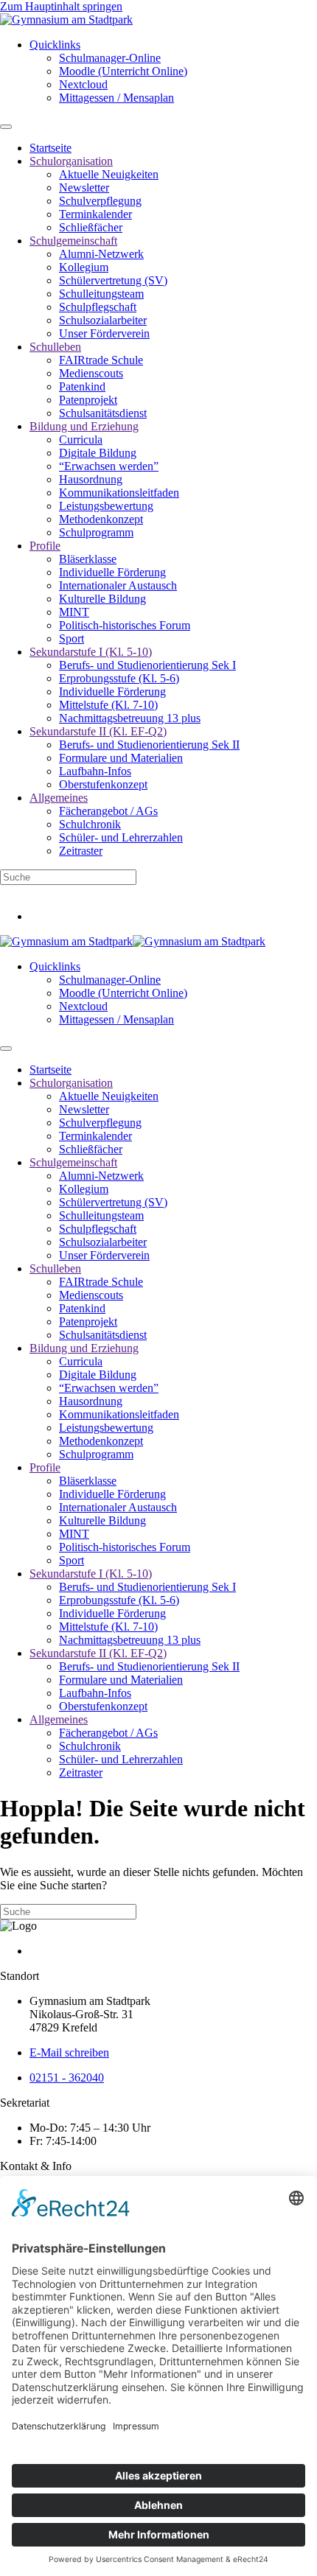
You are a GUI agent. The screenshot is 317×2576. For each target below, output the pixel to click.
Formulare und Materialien (121, 758)
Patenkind (82, 386)
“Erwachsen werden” (109, 466)
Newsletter (84, 188)
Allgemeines (59, 798)
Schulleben (55, 347)
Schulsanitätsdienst (103, 413)
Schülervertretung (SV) (113, 280)
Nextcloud (83, 84)
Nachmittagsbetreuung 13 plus (130, 718)
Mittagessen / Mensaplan (116, 98)
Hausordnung (91, 479)
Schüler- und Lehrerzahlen (121, 837)
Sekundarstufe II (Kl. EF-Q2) (98, 731)
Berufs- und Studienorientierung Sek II (149, 745)
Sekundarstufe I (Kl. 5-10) (91, 652)
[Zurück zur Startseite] (66, 20)
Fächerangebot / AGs (108, 811)
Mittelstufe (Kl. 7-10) (108, 705)
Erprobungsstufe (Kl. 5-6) (119, 678)
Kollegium (84, 267)
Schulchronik (90, 824)
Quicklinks (55, 45)
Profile (45, 546)
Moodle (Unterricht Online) (123, 71)
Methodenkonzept (101, 519)
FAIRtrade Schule (101, 360)
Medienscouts (91, 373)
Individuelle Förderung (112, 572)
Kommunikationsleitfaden (119, 493)
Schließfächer (91, 227)
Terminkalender (95, 214)
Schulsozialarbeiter (103, 320)
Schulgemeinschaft (73, 241)
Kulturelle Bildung (102, 599)
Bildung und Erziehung (84, 426)
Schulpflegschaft (98, 307)
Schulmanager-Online (110, 58)
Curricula (81, 440)
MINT (74, 612)
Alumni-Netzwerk (101, 254)
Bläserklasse (88, 559)
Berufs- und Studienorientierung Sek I (147, 665)
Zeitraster (81, 851)
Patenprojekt (88, 400)
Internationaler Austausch (118, 585)
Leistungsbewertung (106, 506)
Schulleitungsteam (101, 294)
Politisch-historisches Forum (125, 625)
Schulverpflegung (100, 201)
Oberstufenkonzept (103, 784)
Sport (72, 638)
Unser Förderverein (104, 333)
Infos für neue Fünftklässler (64, 891)
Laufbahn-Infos (95, 771)
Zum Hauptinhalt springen (61, 6)
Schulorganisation (71, 161)
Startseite (50, 148)
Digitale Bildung (98, 453)
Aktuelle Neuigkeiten (109, 174)
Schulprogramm (96, 532)
